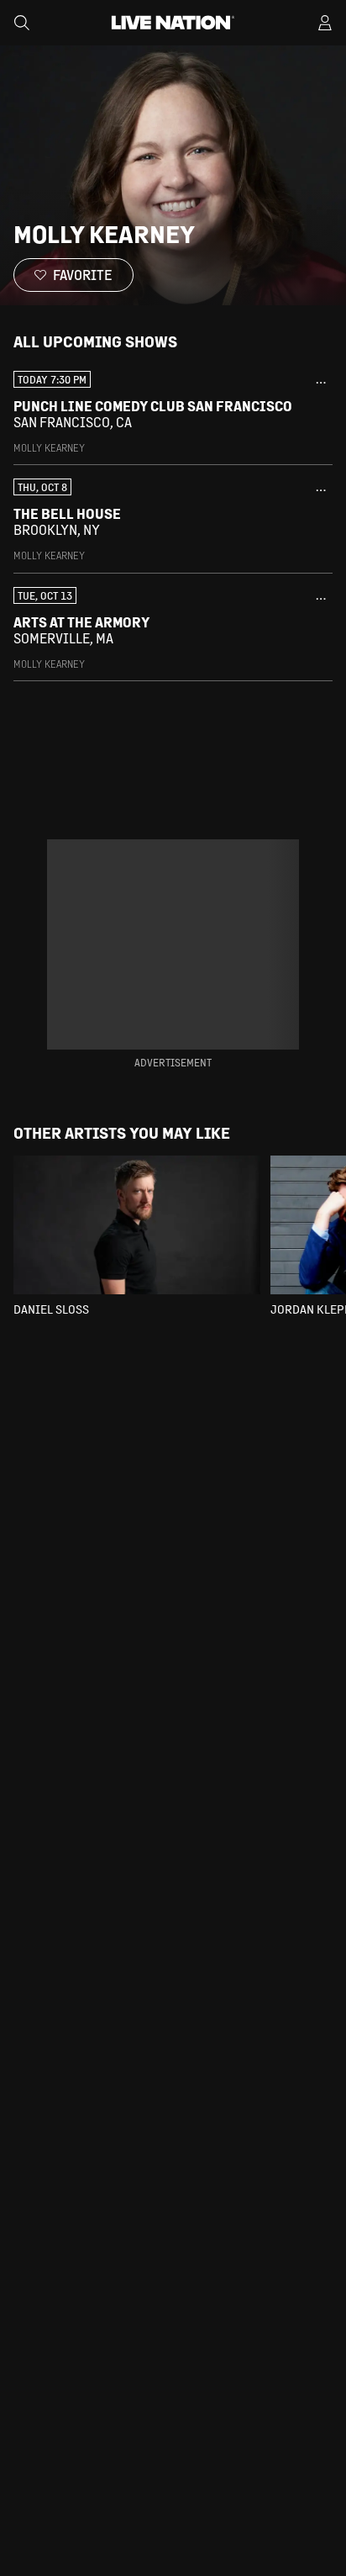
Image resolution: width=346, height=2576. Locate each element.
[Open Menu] (325, 23)
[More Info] (321, 383)
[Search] (22, 23)
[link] (173, 413)
